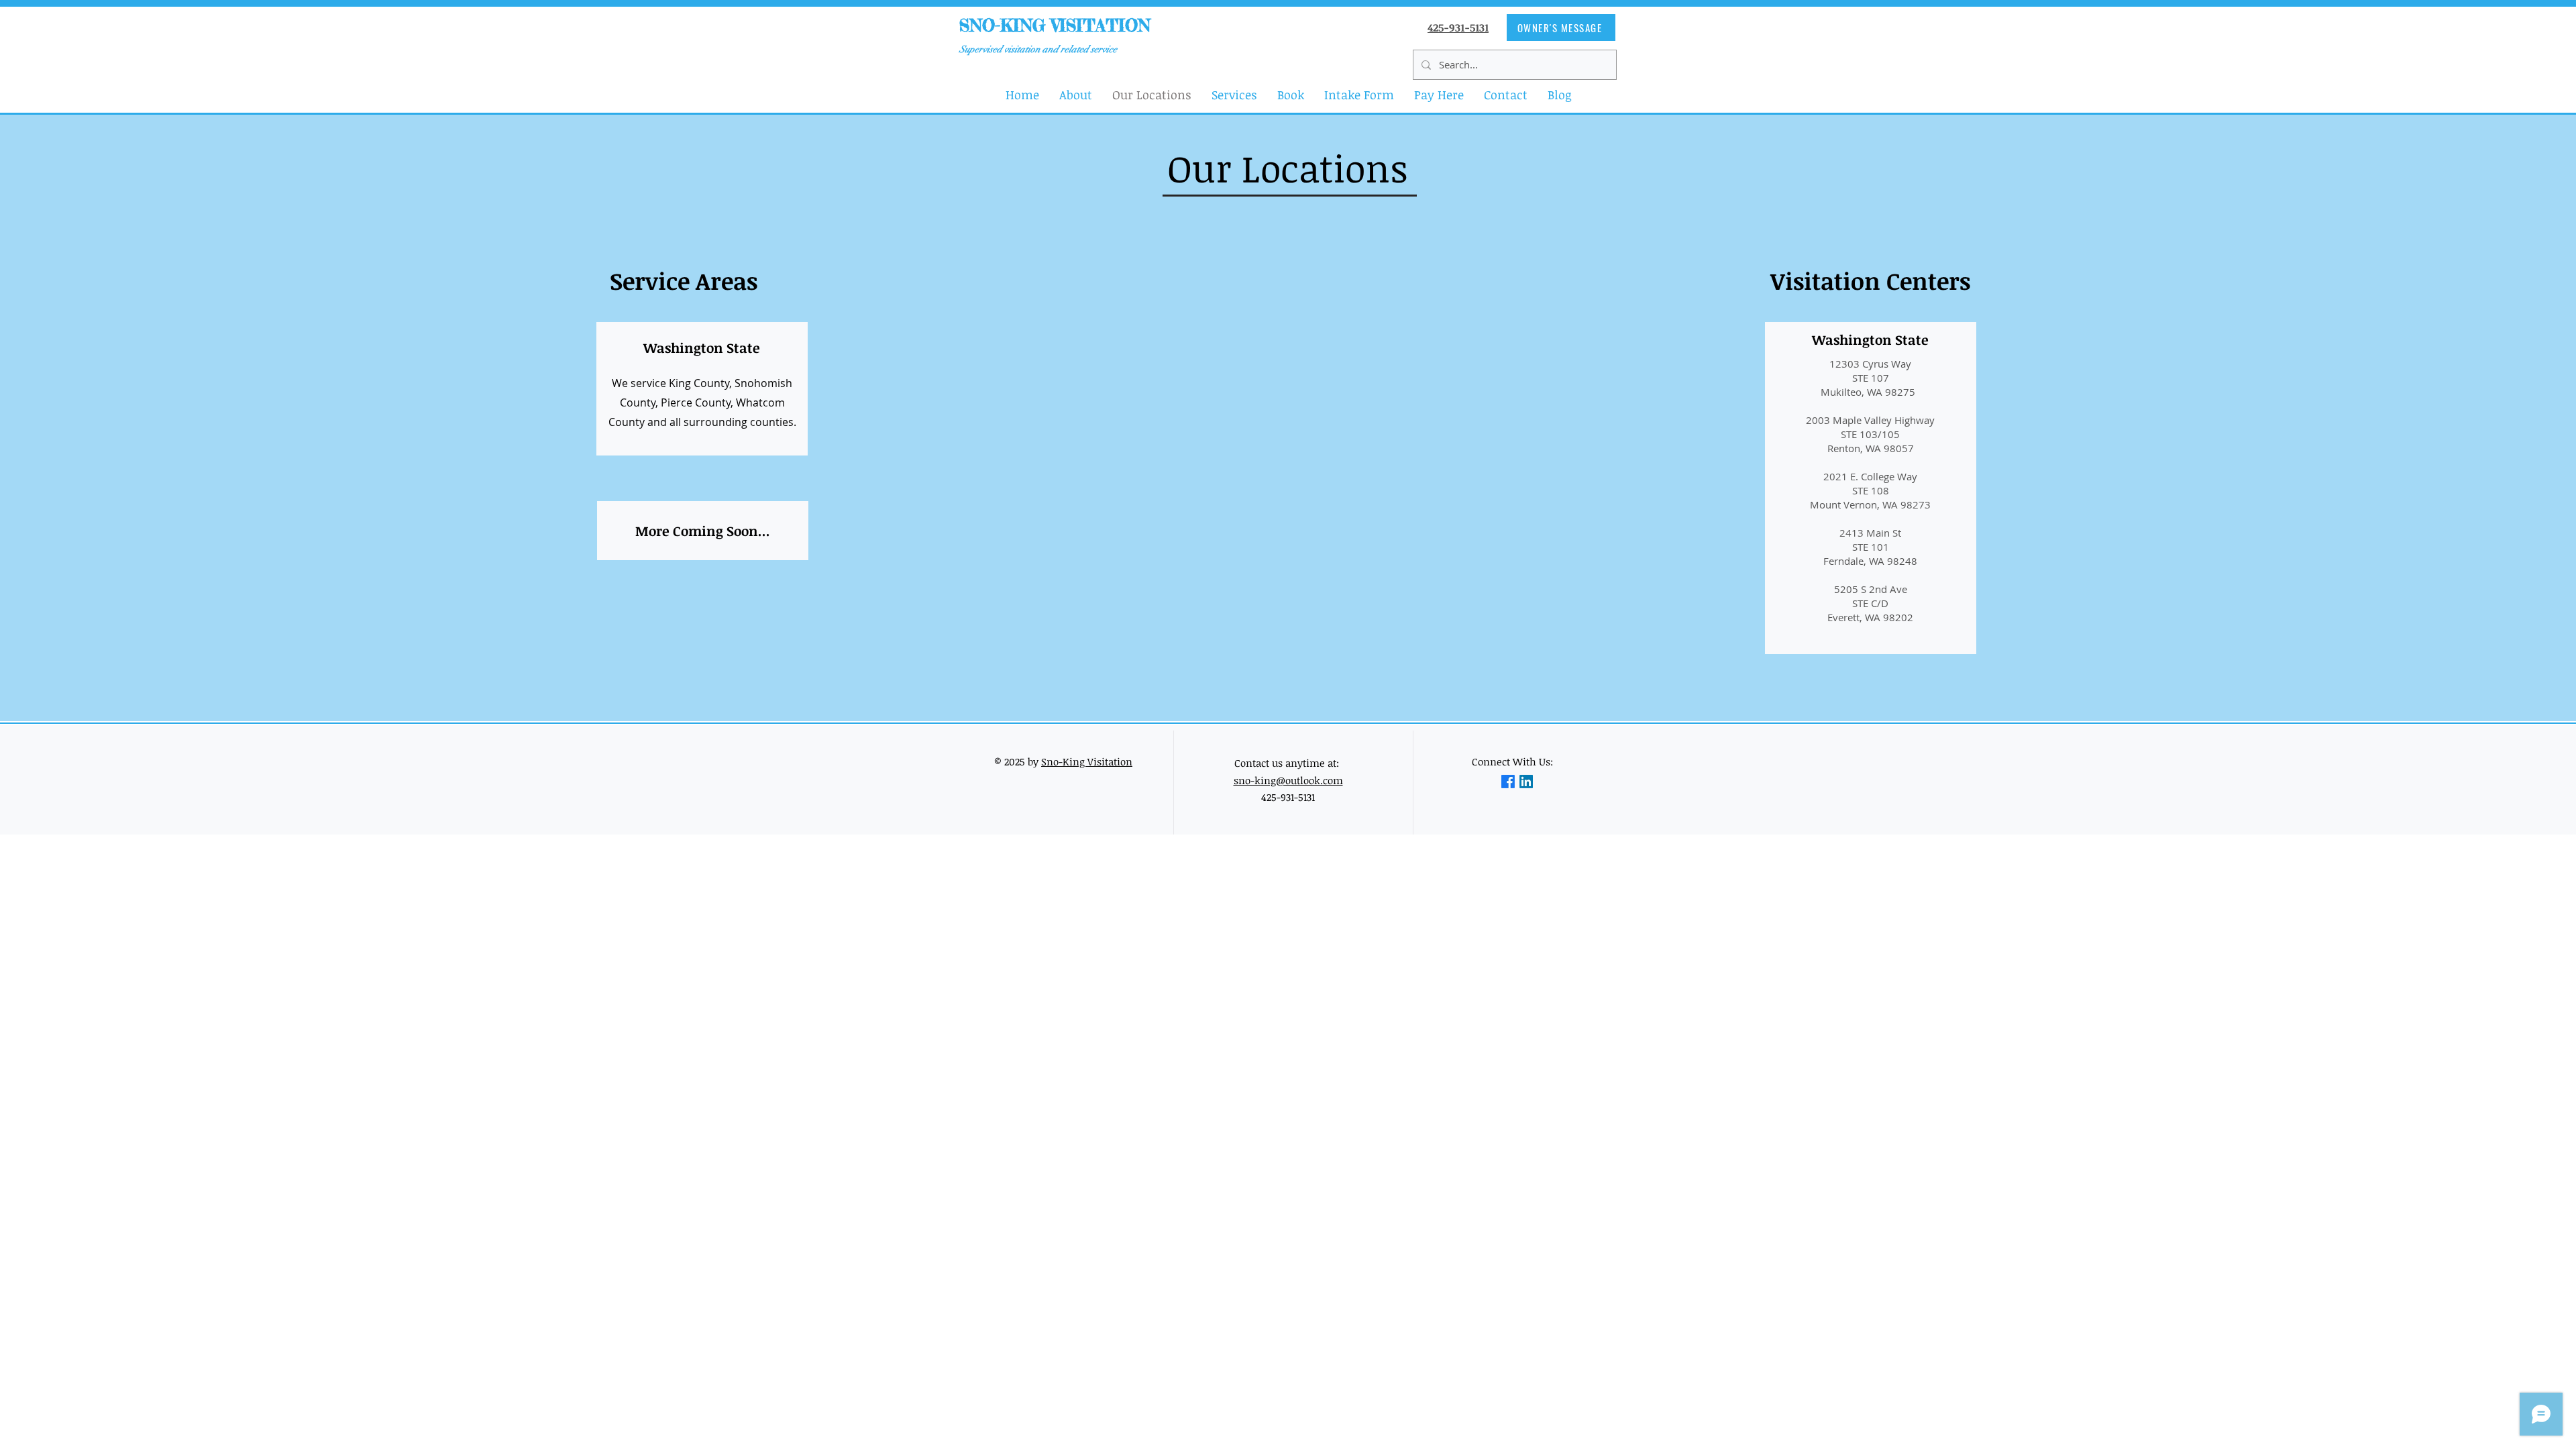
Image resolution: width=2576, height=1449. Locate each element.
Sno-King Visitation (1087, 761)
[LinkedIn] (1526, 782)
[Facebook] (1508, 782)
